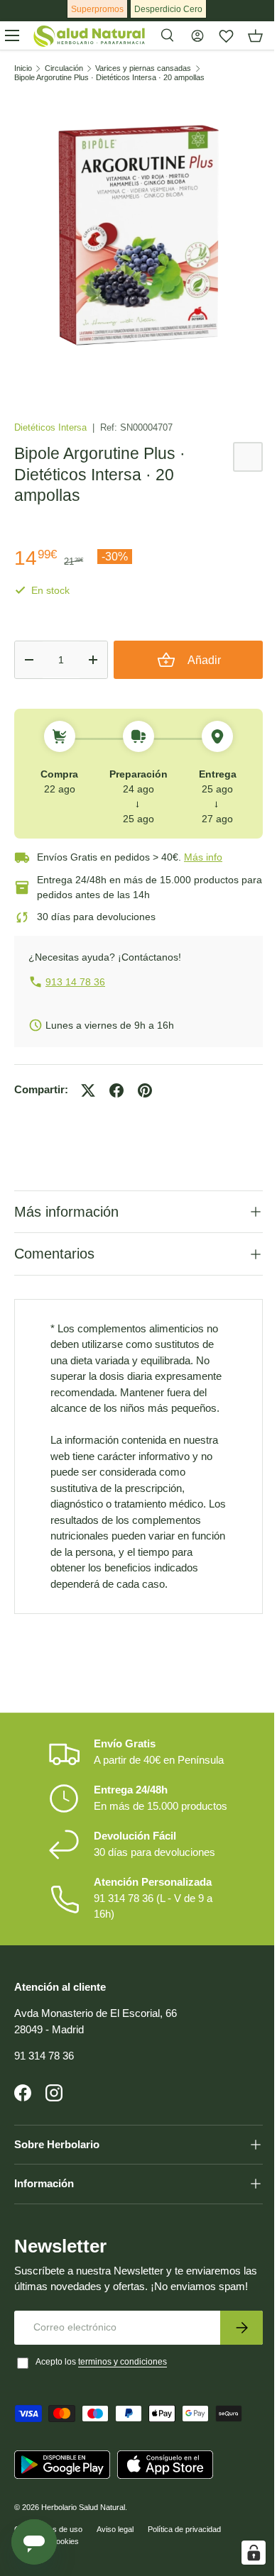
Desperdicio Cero (168, 9)
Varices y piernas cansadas (143, 68)
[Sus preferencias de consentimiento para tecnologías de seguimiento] (243, 2553)
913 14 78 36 (75, 982)
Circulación (64, 68)
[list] (138, 237)
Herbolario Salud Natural (83, 2545)
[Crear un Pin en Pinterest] (145, 1090)
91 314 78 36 (44, 2077)
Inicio (23, 68)
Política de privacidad (184, 2567)
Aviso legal (115, 2567)
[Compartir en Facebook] (116, 1090)
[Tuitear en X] (88, 1090)
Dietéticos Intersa (52, 427)
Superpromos (97, 9)
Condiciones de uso (48, 2567)
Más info (203, 857)
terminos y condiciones (123, 2399)
